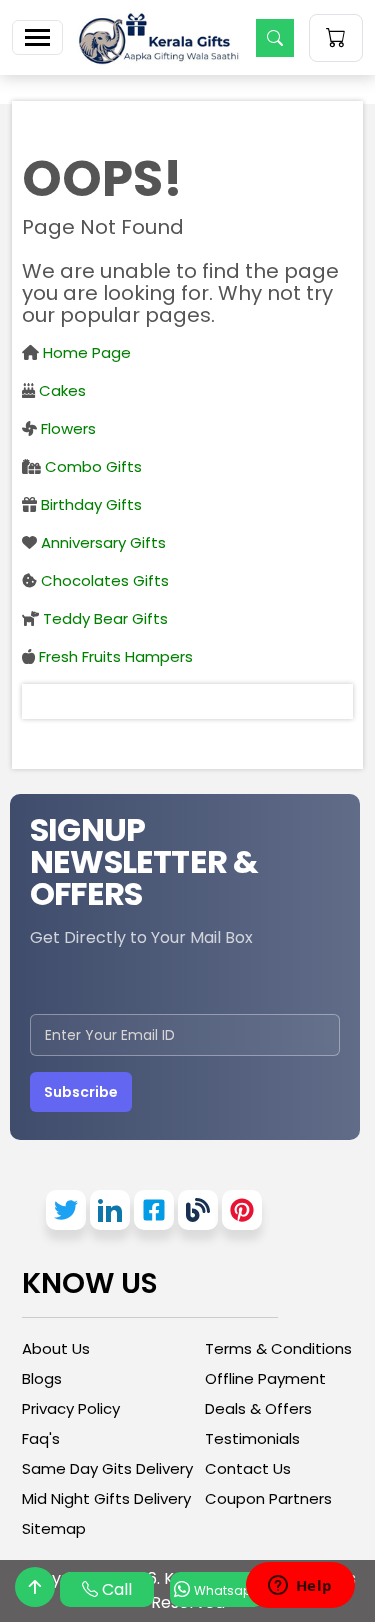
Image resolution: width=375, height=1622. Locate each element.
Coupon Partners (268, 1498)
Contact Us (248, 1468)
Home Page (85, 352)
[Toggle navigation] (37, 37)
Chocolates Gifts (103, 580)
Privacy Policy (71, 1408)
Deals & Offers (258, 1408)
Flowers (66, 428)
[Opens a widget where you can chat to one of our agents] (300, 1587)
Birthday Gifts (89, 504)
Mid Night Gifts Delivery (106, 1498)
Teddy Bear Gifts (103, 618)
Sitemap (54, 1528)
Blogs (42, 1378)
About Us (56, 1348)
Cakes (60, 390)
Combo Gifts (91, 466)
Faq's (41, 1438)
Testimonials (252, 1438)
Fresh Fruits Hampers (114, 656)
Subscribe (81, 1092)
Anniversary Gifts (101, 542)
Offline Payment (265, 1378)
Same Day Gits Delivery (107, 1468)
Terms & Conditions (278, 1348)
